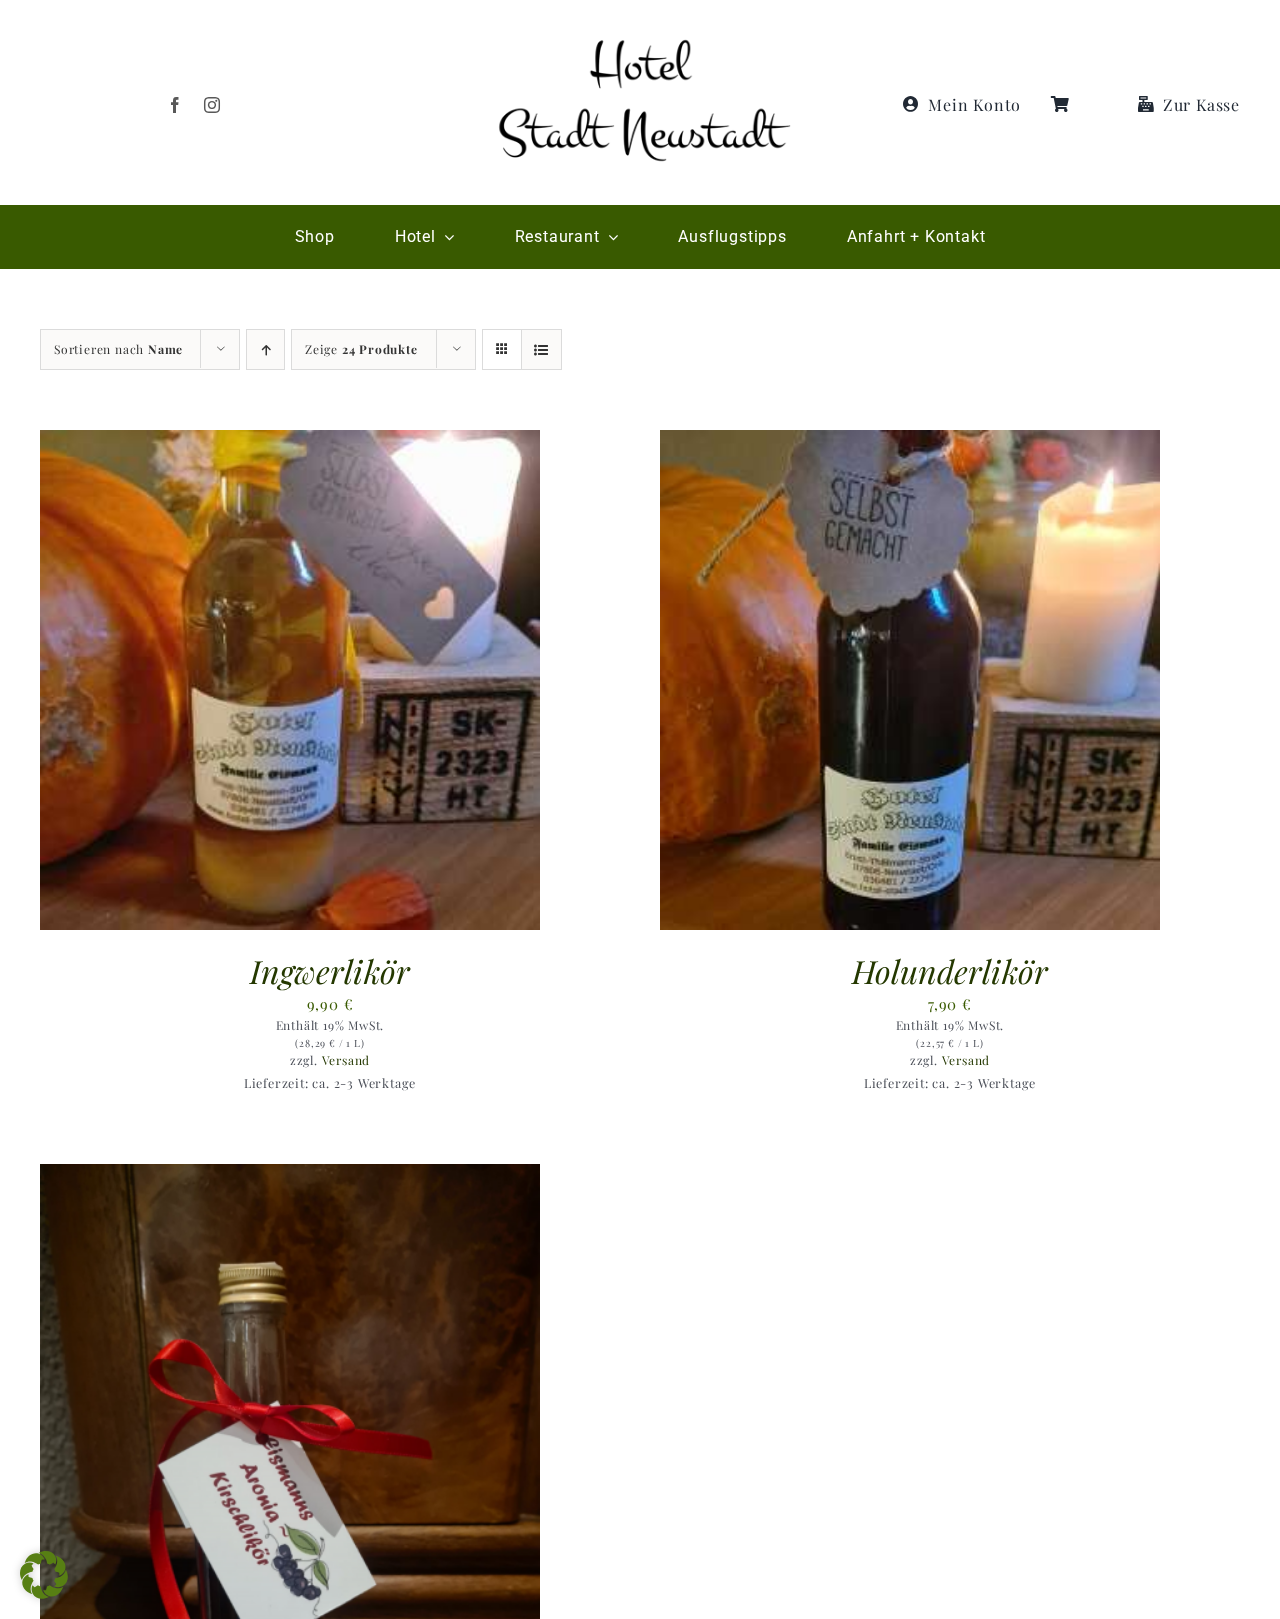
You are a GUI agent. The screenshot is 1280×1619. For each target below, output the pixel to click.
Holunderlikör (950, 970)
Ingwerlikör (330, 970)
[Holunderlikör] (910, 442)
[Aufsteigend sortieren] (265, 349)
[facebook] (175, 105)
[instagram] (212, 105)
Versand (346, 1060)
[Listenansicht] (541, 349)
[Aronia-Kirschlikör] (290, 1176)
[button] (44, 1575)
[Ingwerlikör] (290, 442)
